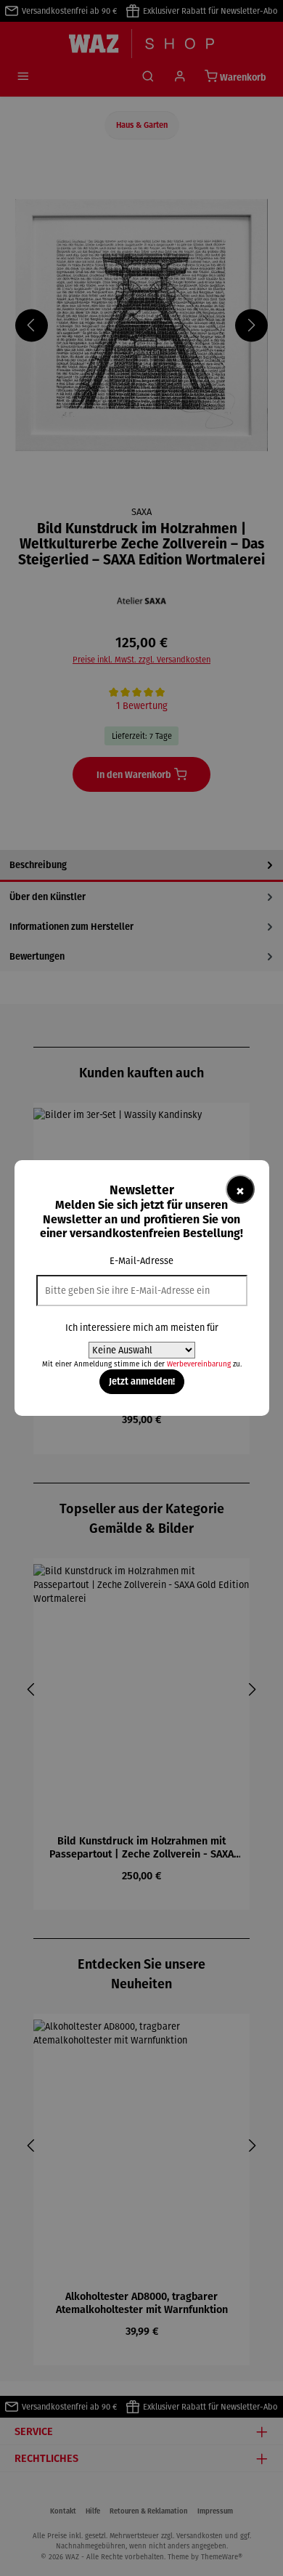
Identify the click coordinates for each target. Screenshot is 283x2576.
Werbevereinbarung (199, 1364)
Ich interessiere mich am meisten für (142, 1328)
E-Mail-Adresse (141, 1261)
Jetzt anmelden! (142, 1381)
